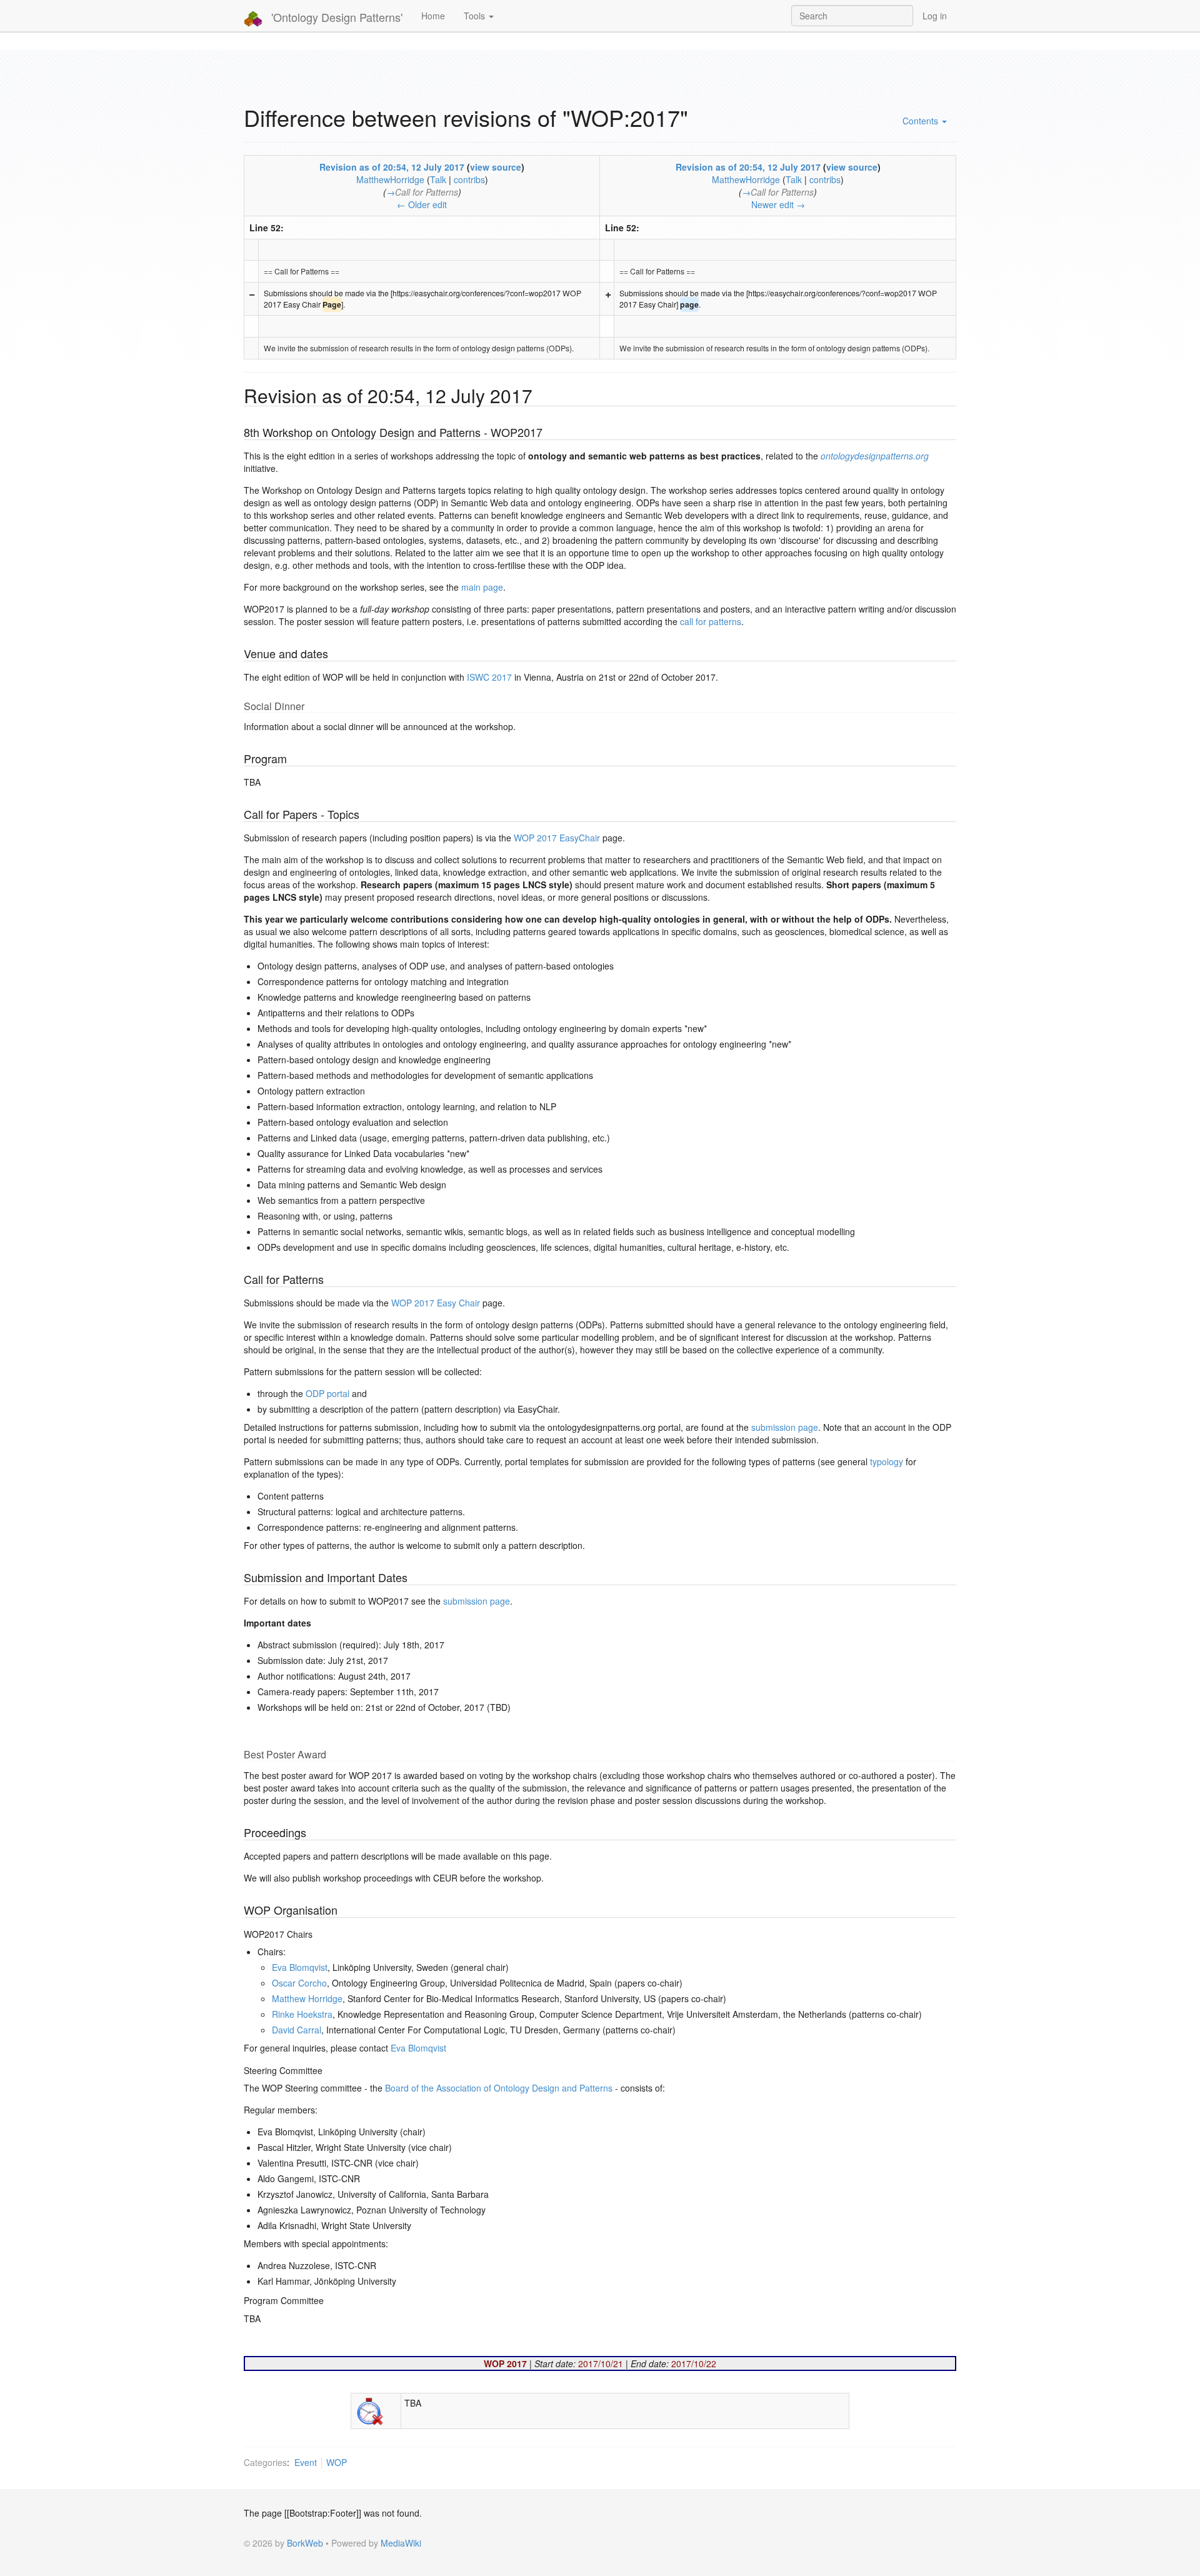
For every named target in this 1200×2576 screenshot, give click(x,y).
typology (887, 1461)
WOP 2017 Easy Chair (436, 1303)
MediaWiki (401, 2543)
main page (482, 587)
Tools (476, 16)
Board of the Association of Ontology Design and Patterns (499, 2088)
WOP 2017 (505, 2363)
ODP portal (327, 1393)
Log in (935, 16)
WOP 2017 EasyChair (557, 838)
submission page (785, 1427)
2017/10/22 (694, 2363)
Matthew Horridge (307, 1998)
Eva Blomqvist (300, 1967)
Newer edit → (778, 204)
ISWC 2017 (489, 677)
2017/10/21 (601, 2363)
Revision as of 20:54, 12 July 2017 (392, 167)
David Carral (297, 2030)
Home (433, 16)
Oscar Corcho (299, 1983)
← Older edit (422, 204)
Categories (265, 2462)
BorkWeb (305, 2543)
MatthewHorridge (390, 179)
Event (306, 2462)
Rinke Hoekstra (302, 2014)
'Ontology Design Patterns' (335, 17)
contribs (469, 179)
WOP (337, 2462)
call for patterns (711, 621)
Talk (438, 179)
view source (496, 167)
